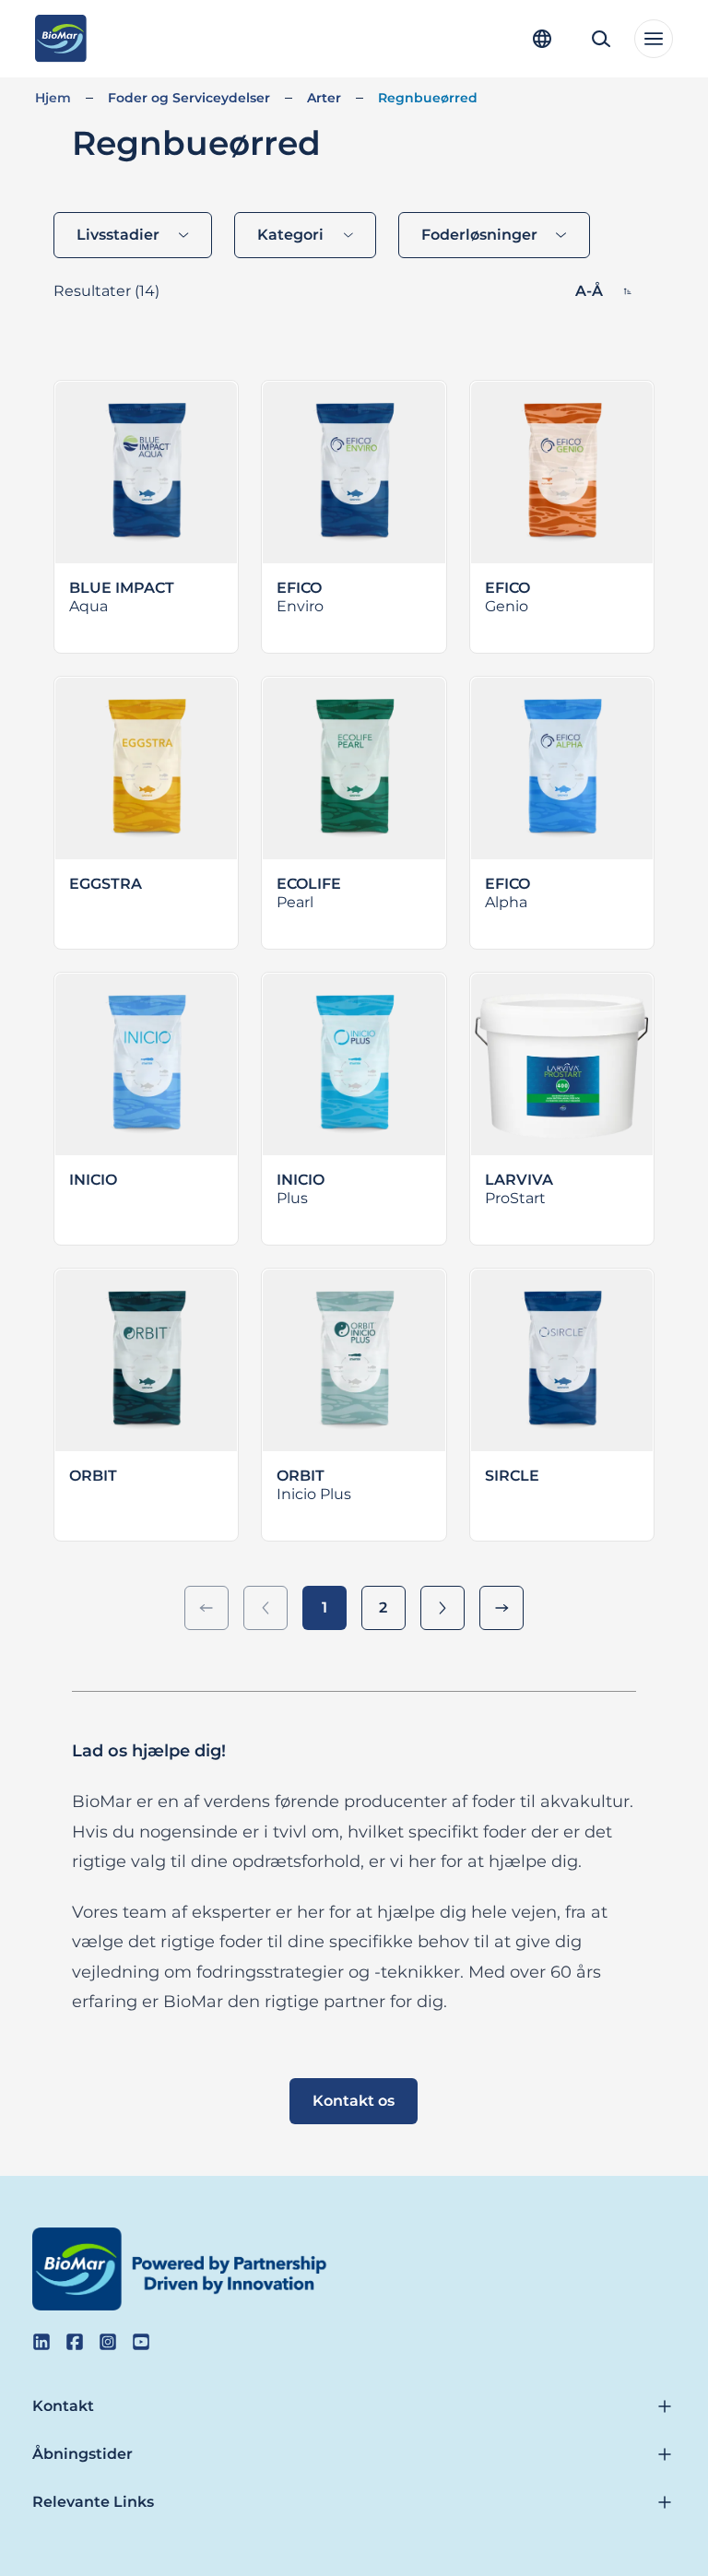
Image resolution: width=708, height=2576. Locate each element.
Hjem (53, 98)
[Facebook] (75, 2342)
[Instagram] (108, 2342)
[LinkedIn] (41, 2342)
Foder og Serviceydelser (189, 98)
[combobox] (133, 235)
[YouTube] (141, 2342)
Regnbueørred (428, 98)
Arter (324, 98)
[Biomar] (60, 39)
